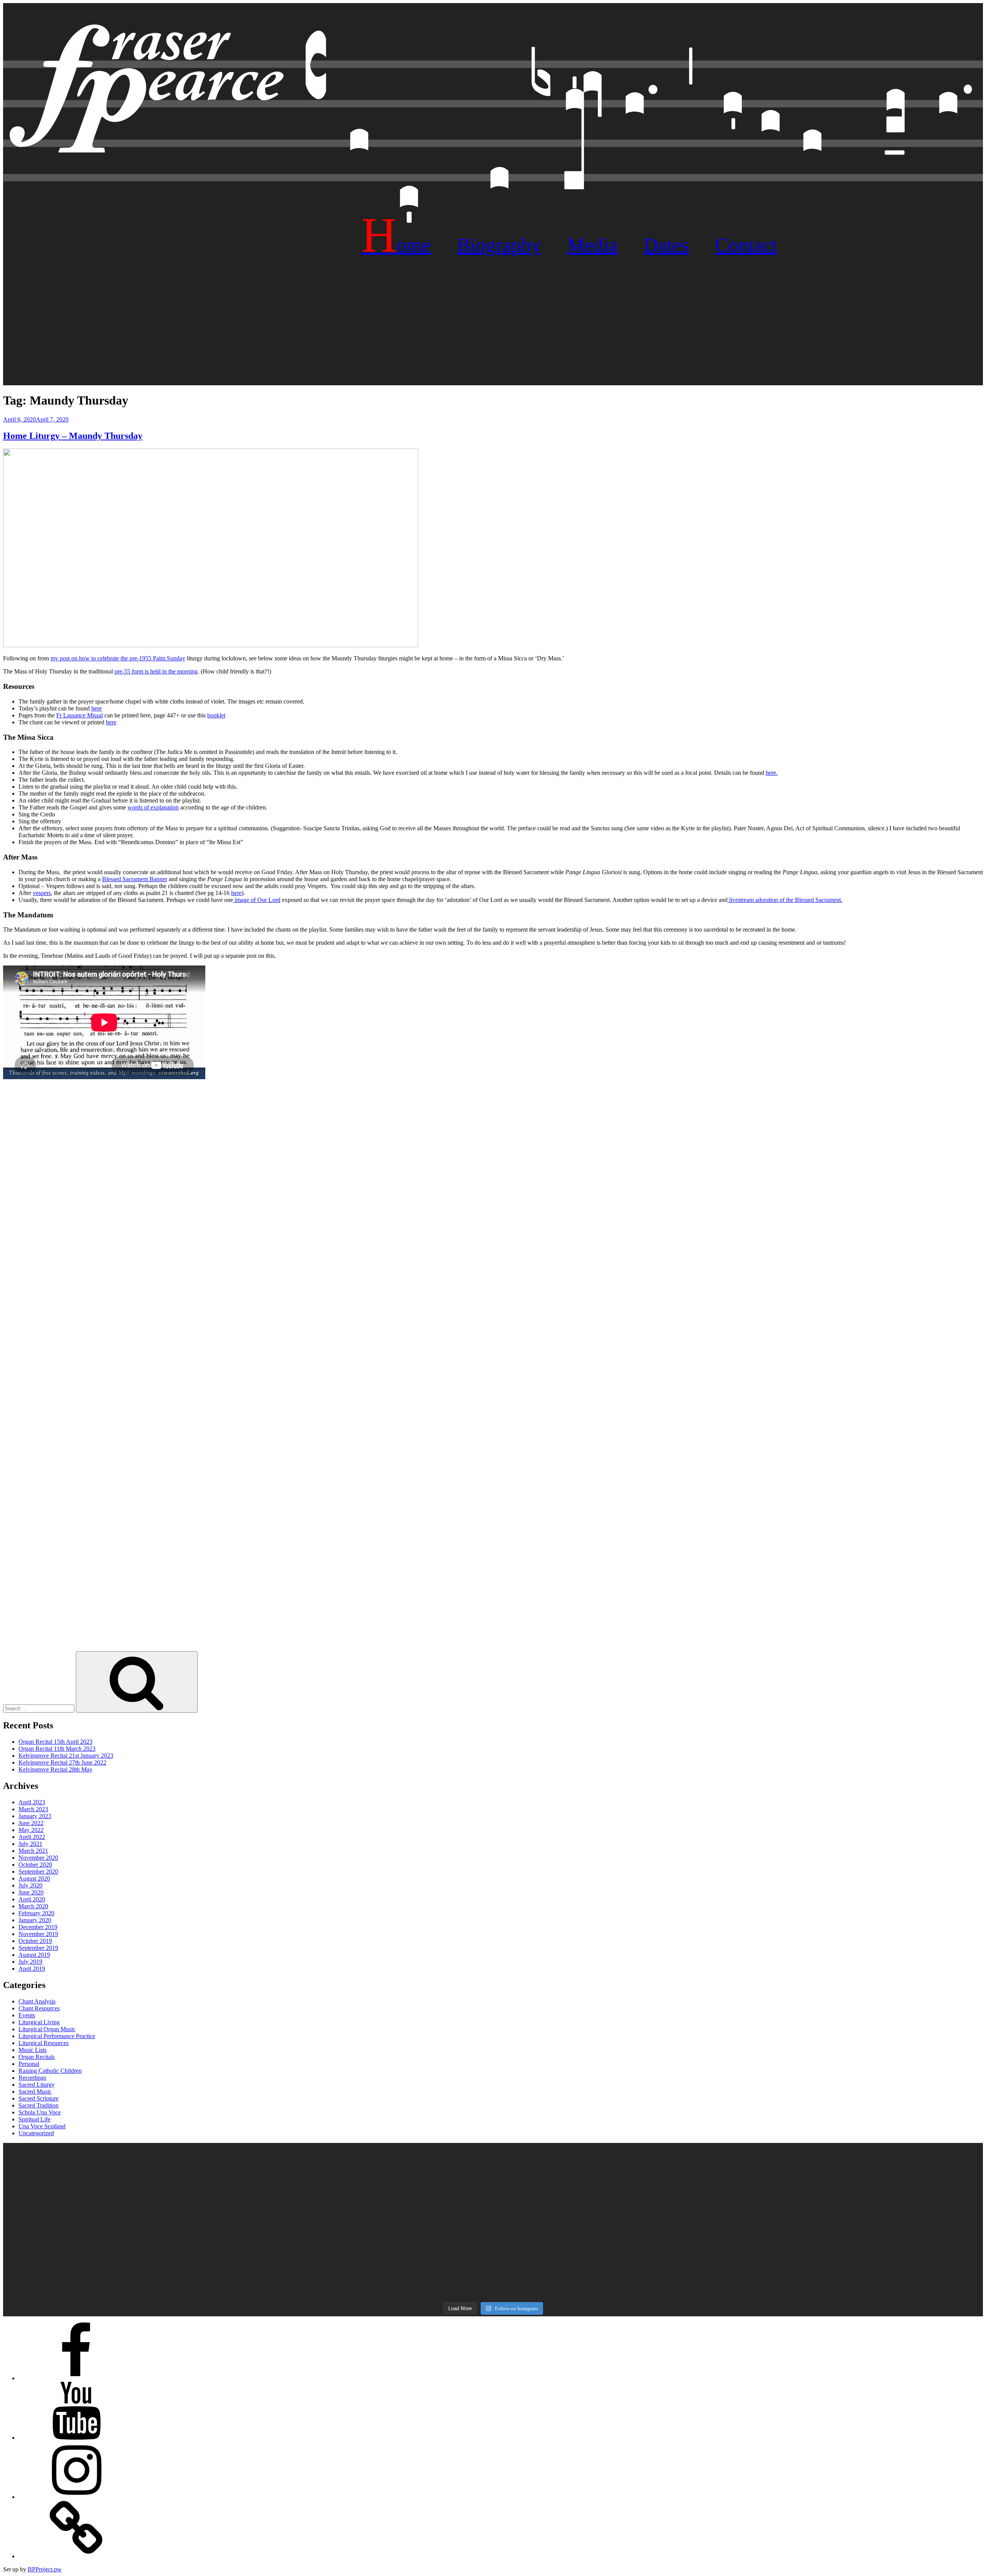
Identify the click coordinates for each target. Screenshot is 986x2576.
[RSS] (76, 2556)
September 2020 (38, 1872)
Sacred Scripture (39, 2098)
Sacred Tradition (39, 2105)
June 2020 (31, 1892)
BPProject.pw (45, 2569)
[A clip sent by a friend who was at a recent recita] (166, 2271)
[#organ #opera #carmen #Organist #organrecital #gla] (166, 2177)
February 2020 (36, 1913)
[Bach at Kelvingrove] (493, 2263)
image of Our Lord (257, 900)
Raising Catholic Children (50, 2071)
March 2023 (33, 1809)
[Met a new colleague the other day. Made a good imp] (166, 2225)
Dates (667, 245)
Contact (746, 245)
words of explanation (153, 807)
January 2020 (35, 1920)
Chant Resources (39, 2008)
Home (396, 245)
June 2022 (31, 1823)
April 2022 (32, 1837)
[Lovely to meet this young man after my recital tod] (166, 2210)
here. (772, 773)
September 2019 (38, 1948)
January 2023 (35, 1816)
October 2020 (35, 1865)
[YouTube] (76, 2437)
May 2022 (31, 1830)
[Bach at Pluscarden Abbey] (820, 2263)
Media (593, 245)
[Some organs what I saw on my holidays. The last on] (820, 2155)
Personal (29, 2064)
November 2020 (38, 1858)
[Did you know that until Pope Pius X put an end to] (820, 2210)
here (96, 708)
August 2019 (34, 1955)
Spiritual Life (34, 2119)
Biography (499, 245)
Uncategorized (36, 2133)
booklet (216, 715)
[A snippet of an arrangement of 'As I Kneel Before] (493, 2181)
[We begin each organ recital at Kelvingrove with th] (820, 2184)
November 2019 (38, 1934)
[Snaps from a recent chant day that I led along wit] (493, 2282)
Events (27, 2015)
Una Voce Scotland (42, 2126)
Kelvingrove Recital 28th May (55, 1769)
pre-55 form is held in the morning (156, 671)
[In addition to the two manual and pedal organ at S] (820, 2247)
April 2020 (32, 1899)
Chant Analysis (37, 2001)
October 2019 (35, 1941)
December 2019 (38, 1927)
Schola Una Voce (40, 2112)
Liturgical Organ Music (47, 2029)
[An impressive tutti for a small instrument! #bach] (493, 2203)
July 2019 (30, 1962)
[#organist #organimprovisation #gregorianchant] (166, 2240)
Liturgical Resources (44, 2043)
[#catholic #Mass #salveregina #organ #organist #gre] (820, 2225)
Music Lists (33, 2050)
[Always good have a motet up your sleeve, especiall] (493, 2244)
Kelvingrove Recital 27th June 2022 (62, 1762)
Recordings (32, 2078)
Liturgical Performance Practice (57, 2036)
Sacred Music (35, 2092)
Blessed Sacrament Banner (135, 879)
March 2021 (33, 1851)
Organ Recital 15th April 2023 (55, 1742)
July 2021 (30, 1844)
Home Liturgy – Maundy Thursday (73, 436)
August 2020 (34, 1878)
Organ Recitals (37, 2057)
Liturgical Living (39, 2022)
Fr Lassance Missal (80, 715)
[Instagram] (76, 2497)
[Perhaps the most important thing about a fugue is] (493, 2155)
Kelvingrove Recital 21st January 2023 (66, 1756)
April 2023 (32, 1802)
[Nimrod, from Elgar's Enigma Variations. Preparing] (166, 2263)
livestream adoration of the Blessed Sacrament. (785, 900)
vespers (42, 893)
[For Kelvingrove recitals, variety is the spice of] (166, 2158)
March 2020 (33, 1906)
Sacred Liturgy (37, 2085)
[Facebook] (76, 2378)
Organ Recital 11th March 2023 (57, 1749)
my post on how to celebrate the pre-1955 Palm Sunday (118, 658)
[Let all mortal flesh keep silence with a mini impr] (493, 2228)
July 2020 (30, 1885)
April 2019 (32, 1969)
